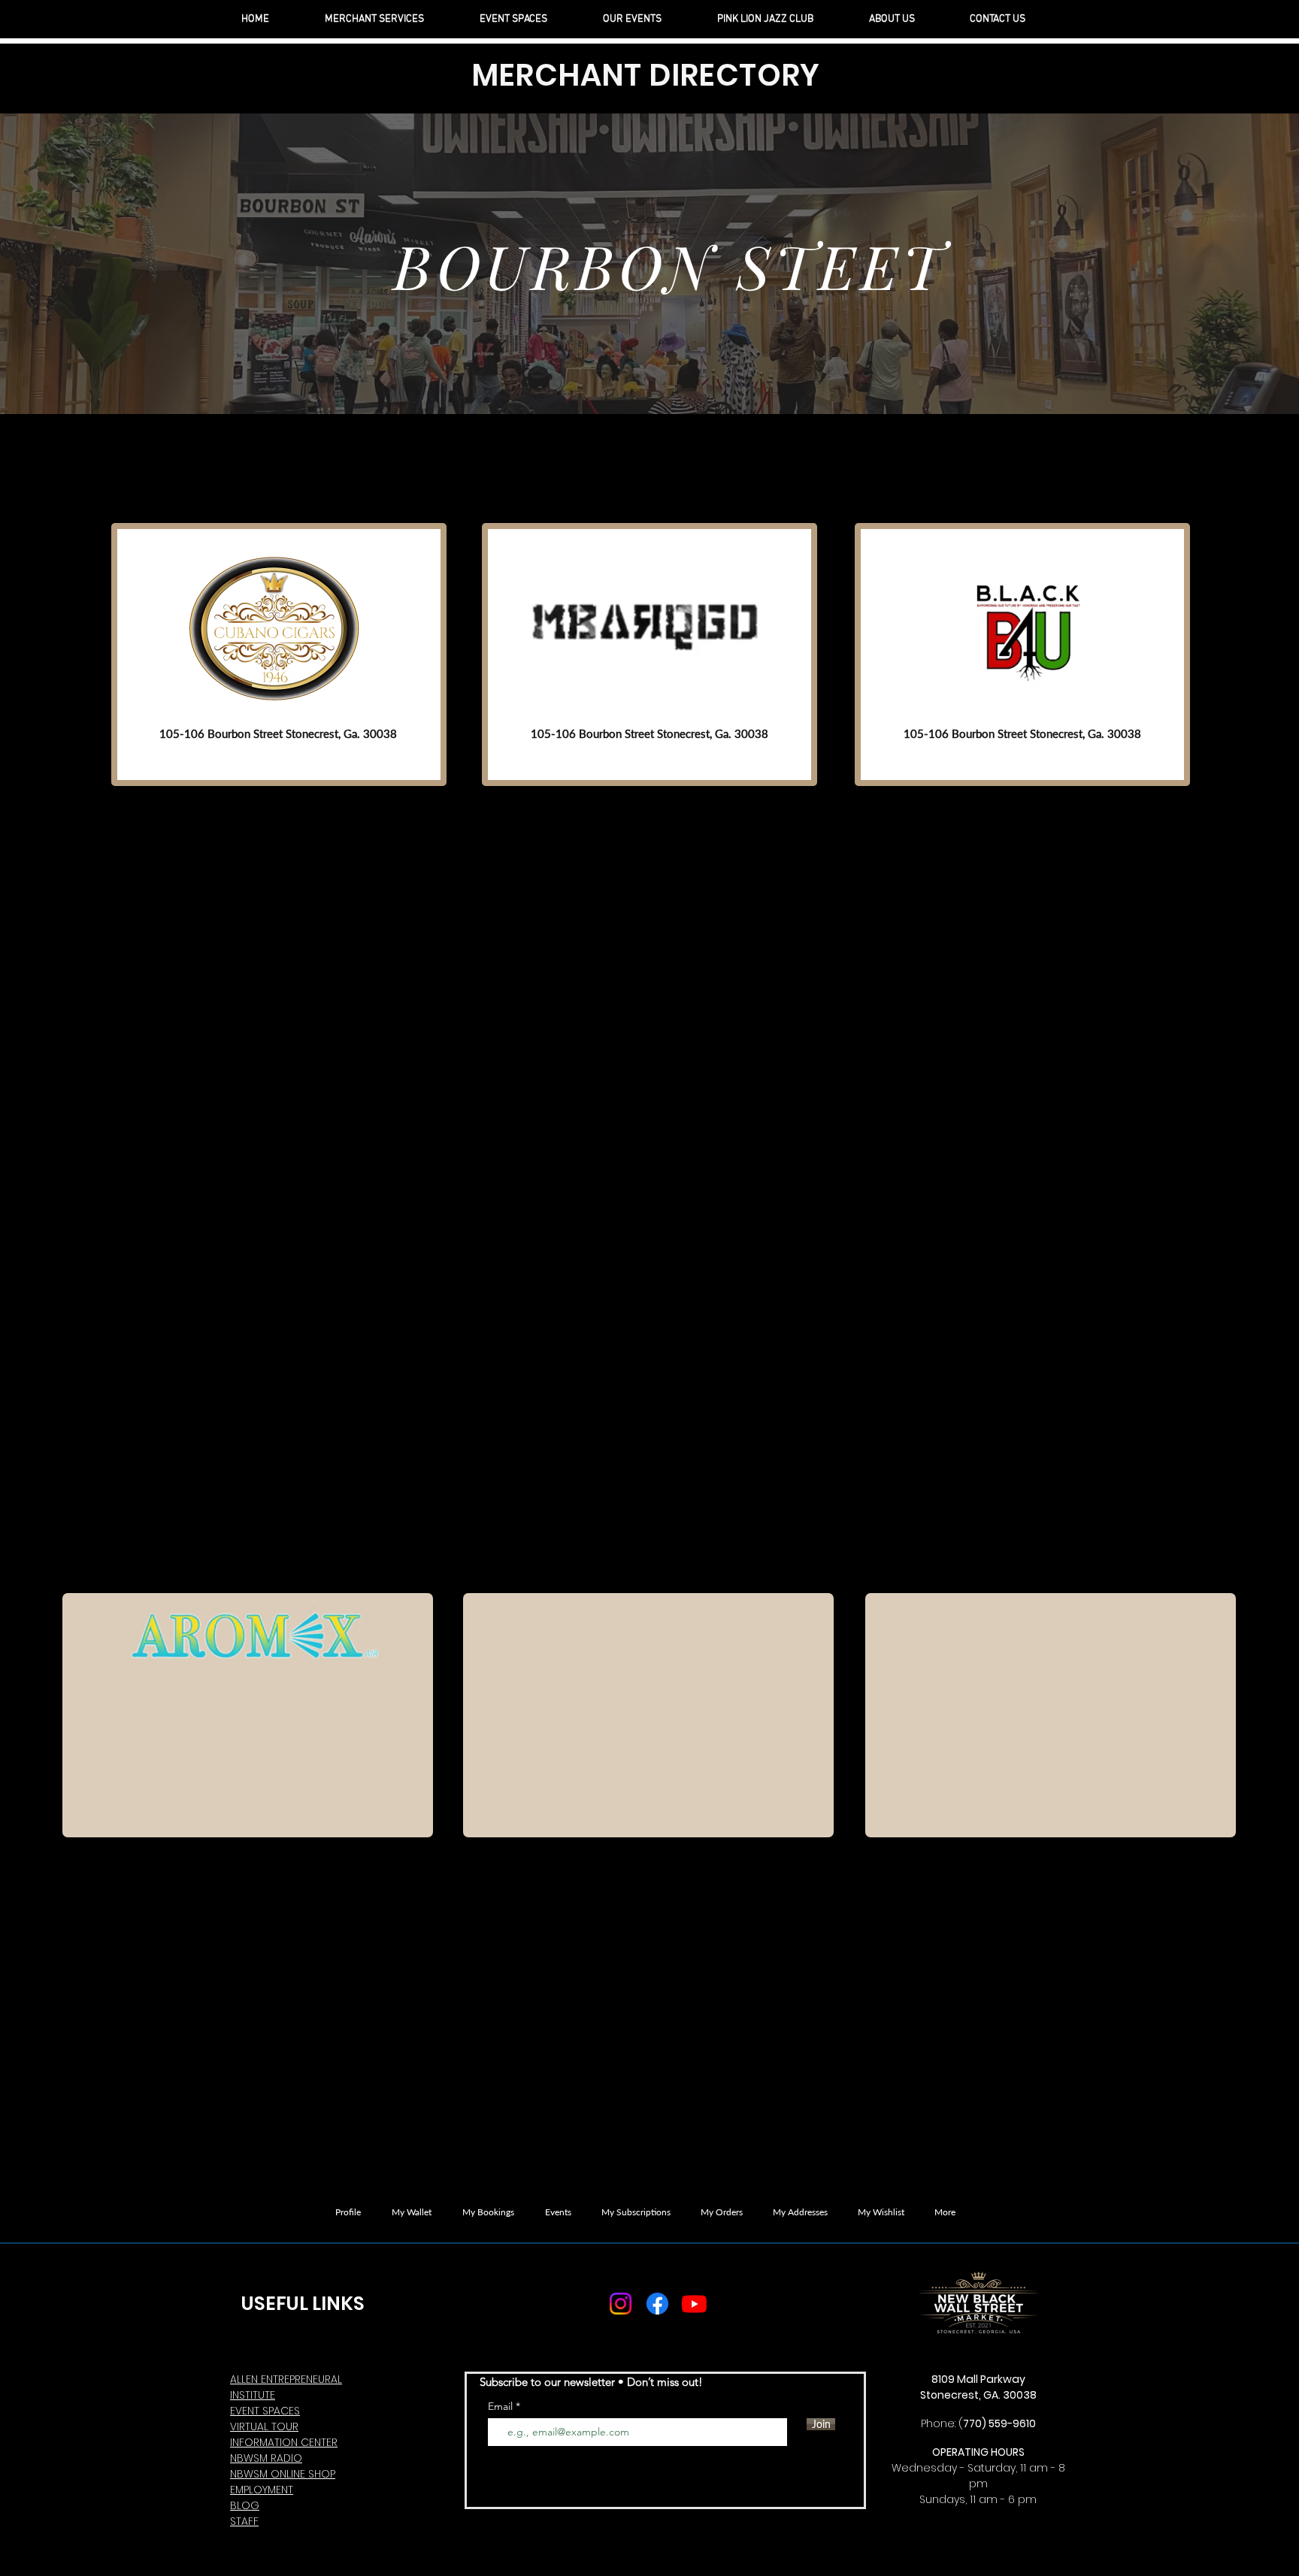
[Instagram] (621, 2304)
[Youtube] (694, 2304)
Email (502, 2406)
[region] (279, 655)
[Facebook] (657, 2304)
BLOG (245, 2505)
